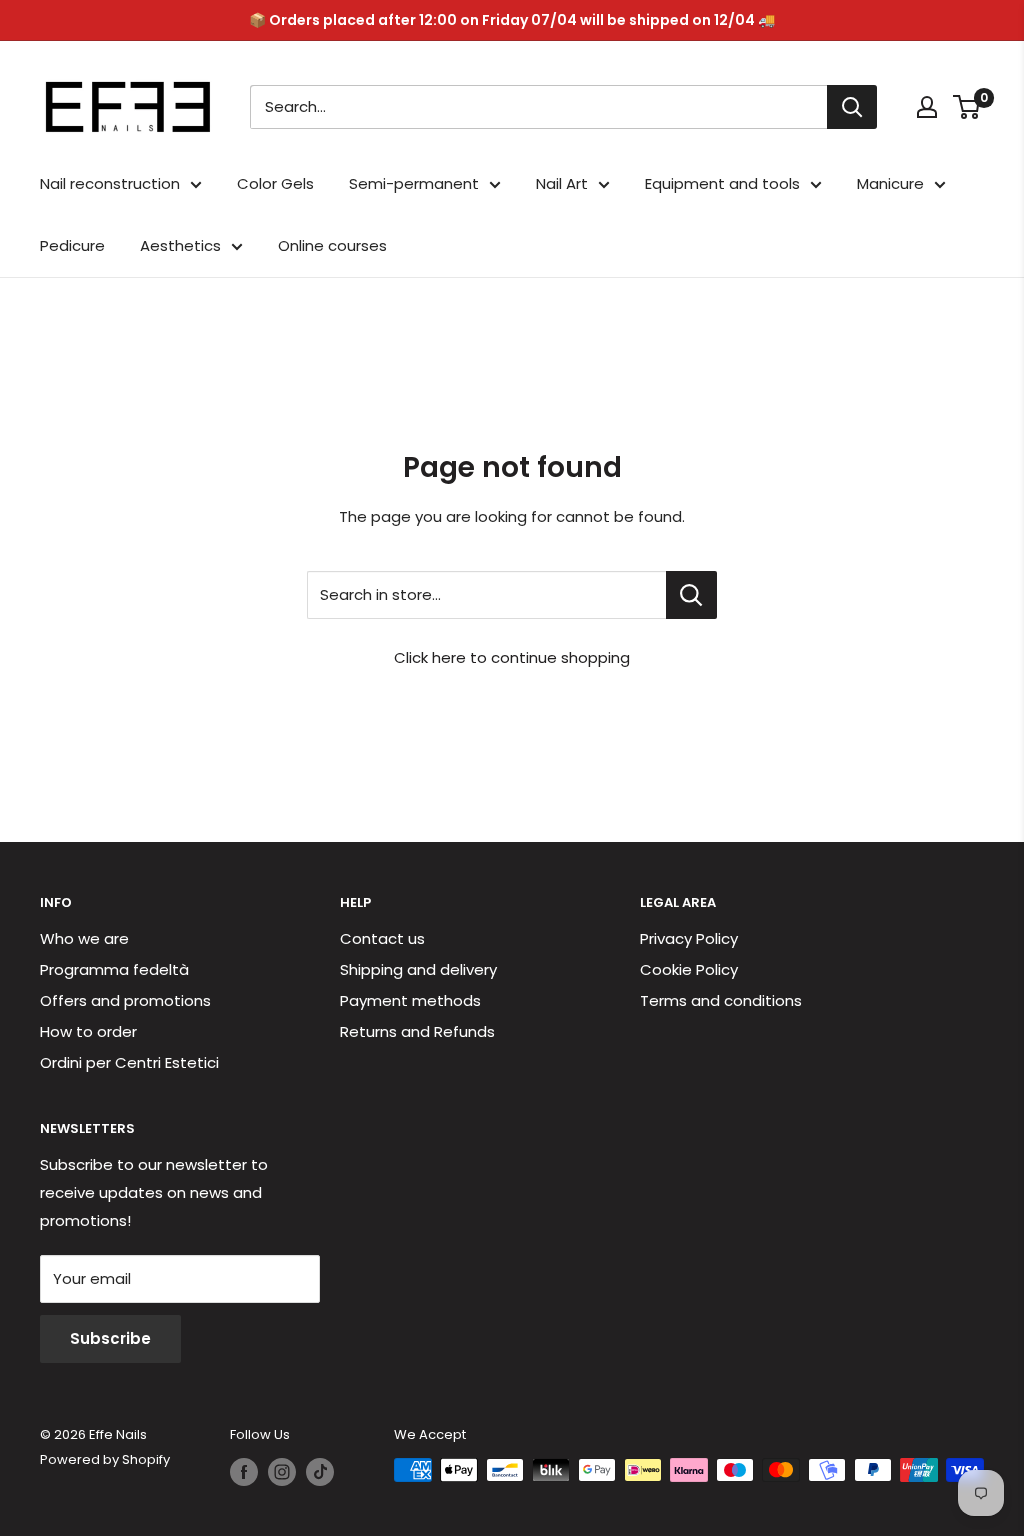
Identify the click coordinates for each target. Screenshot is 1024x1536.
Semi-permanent (414, 183)
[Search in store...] (691, 595)
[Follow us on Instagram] (282, 1472)
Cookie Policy (689, 969)
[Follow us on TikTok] (320, 1472)
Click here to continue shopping (512, 657)
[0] (967, 107)
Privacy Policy (689, 938)
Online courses (332, 245)
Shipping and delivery (418, 969)
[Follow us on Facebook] (244, 1472)
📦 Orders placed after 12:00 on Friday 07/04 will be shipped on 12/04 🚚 (512, 20)
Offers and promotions (125, 1000)
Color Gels (275, 183)
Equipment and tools (722, 183)
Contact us (382, 938)
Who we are (84, 938)
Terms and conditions (721, 1000)
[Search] (852, 107)
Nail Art (562, 183)
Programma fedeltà (114, 969)
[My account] (927, 107)
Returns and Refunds (417, 1031)
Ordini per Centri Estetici (129, 1062)
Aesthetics (180, 245)
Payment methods (410, 1000)
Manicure (890, 183)
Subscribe (110, 1338)
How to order (88, 1031)
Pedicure (72, 245)
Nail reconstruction (110, 183)
